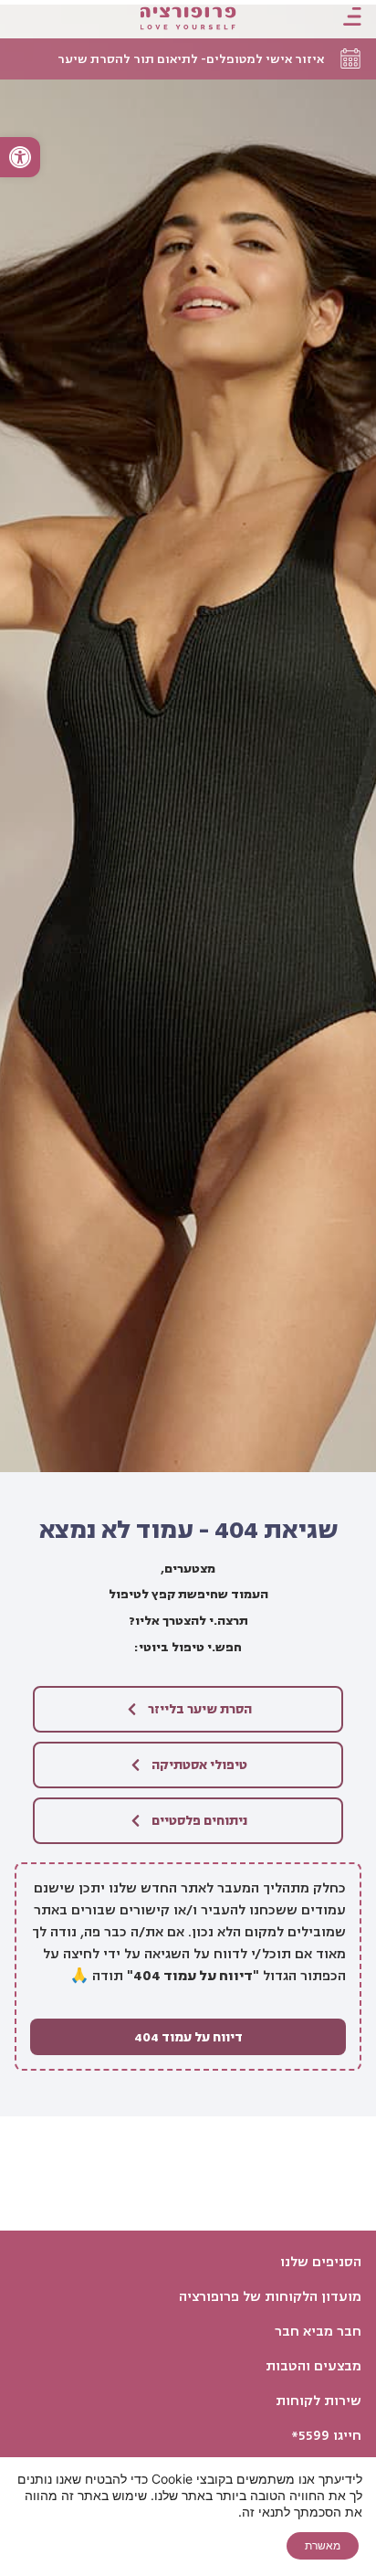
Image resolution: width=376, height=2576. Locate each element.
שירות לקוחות (319, 2401)
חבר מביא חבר (318, 2332)
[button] (20, 157)
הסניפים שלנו (321, 2262)
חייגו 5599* (326, 2436)
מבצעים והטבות (313, 2366)
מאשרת (323, 2545)
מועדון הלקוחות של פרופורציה (270, 2297)
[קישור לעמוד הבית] (188, 20)
